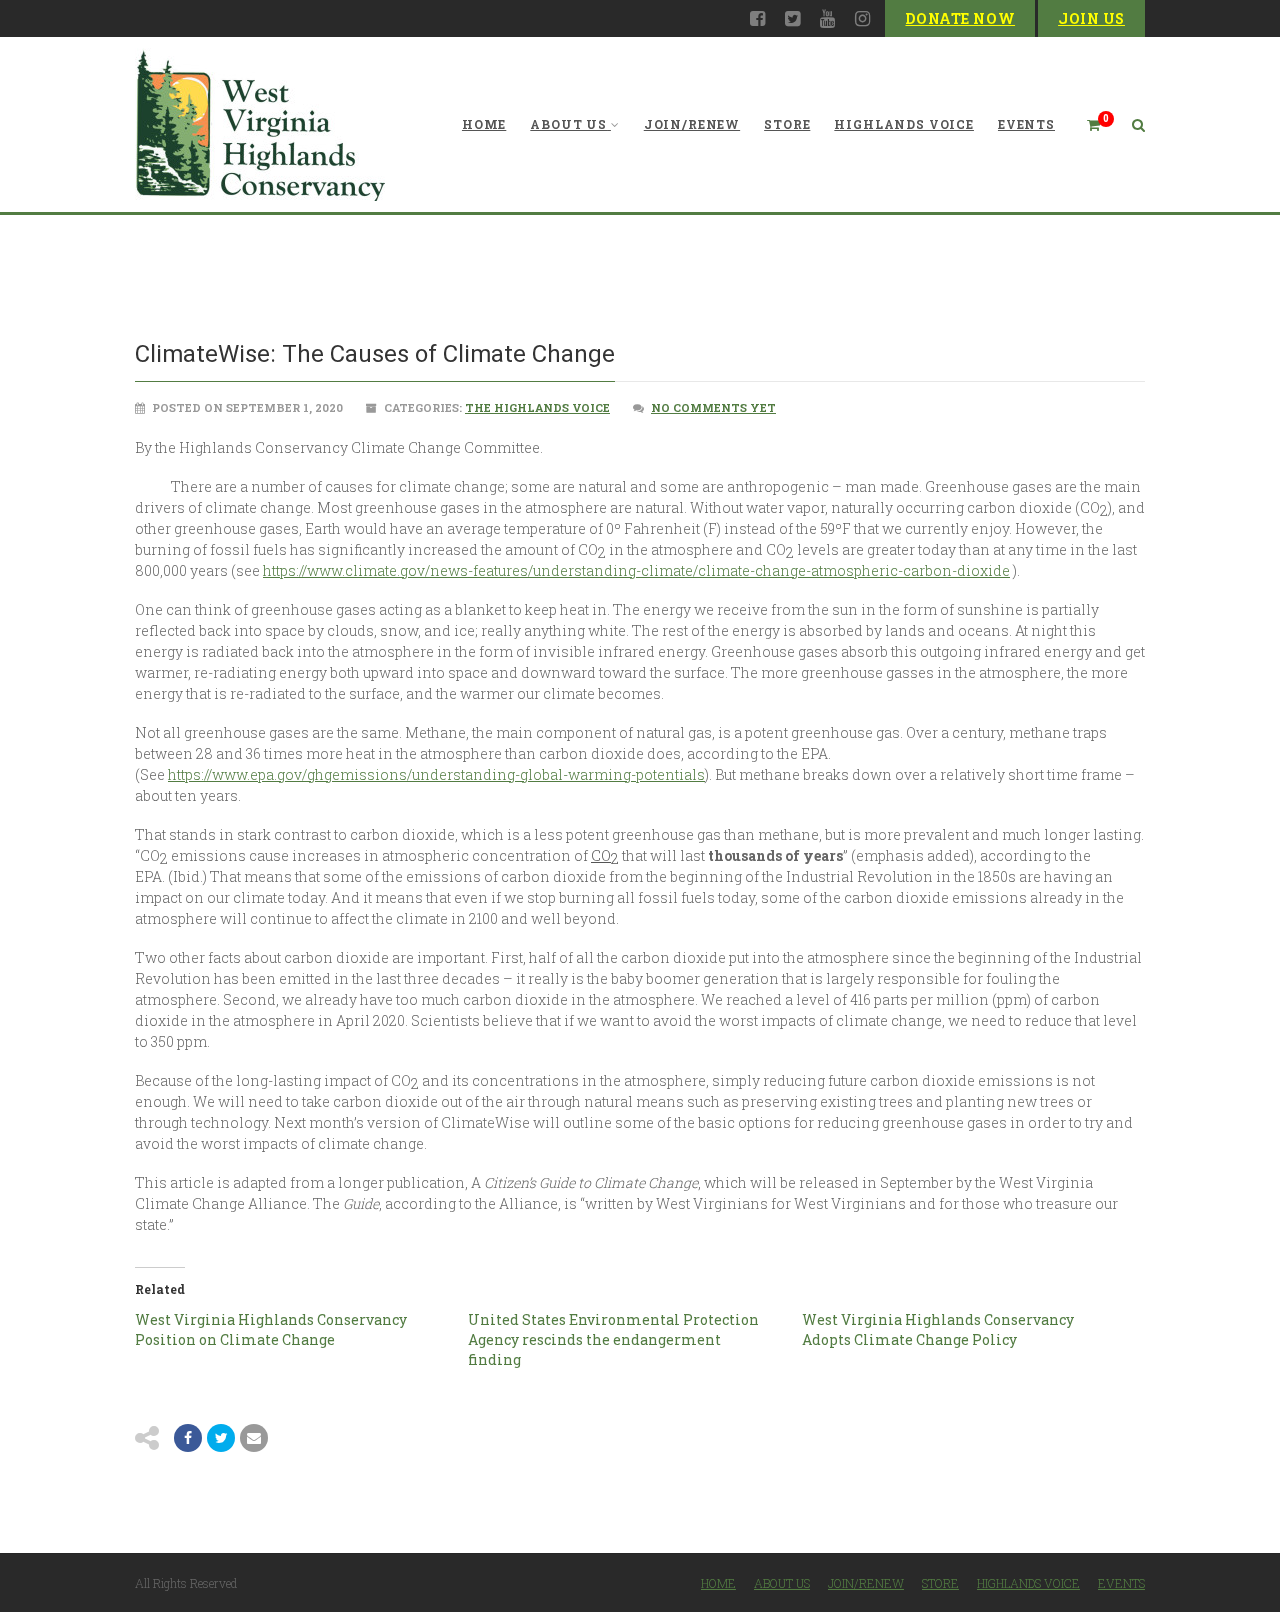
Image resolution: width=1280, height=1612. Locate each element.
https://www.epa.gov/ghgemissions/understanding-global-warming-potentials (436, 774)
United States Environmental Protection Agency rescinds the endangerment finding (613, 1339)
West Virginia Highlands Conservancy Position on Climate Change (271, 1329)
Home (484, 124)
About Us (568, 124)
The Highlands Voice (537, 407)
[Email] (254, 1438)
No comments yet (713, 407)
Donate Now (960, 18)
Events (1026, 124)
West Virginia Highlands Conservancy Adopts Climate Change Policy (938, 1329)
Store (787, 124)
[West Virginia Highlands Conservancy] (260, 124)
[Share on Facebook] (188, 1438)
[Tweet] (221, 1438)
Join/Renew (692, 124)
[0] (1085, 124)
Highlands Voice (904, 124)
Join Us (1091, 18)
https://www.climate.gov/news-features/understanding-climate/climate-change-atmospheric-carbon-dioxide (636, 570)
